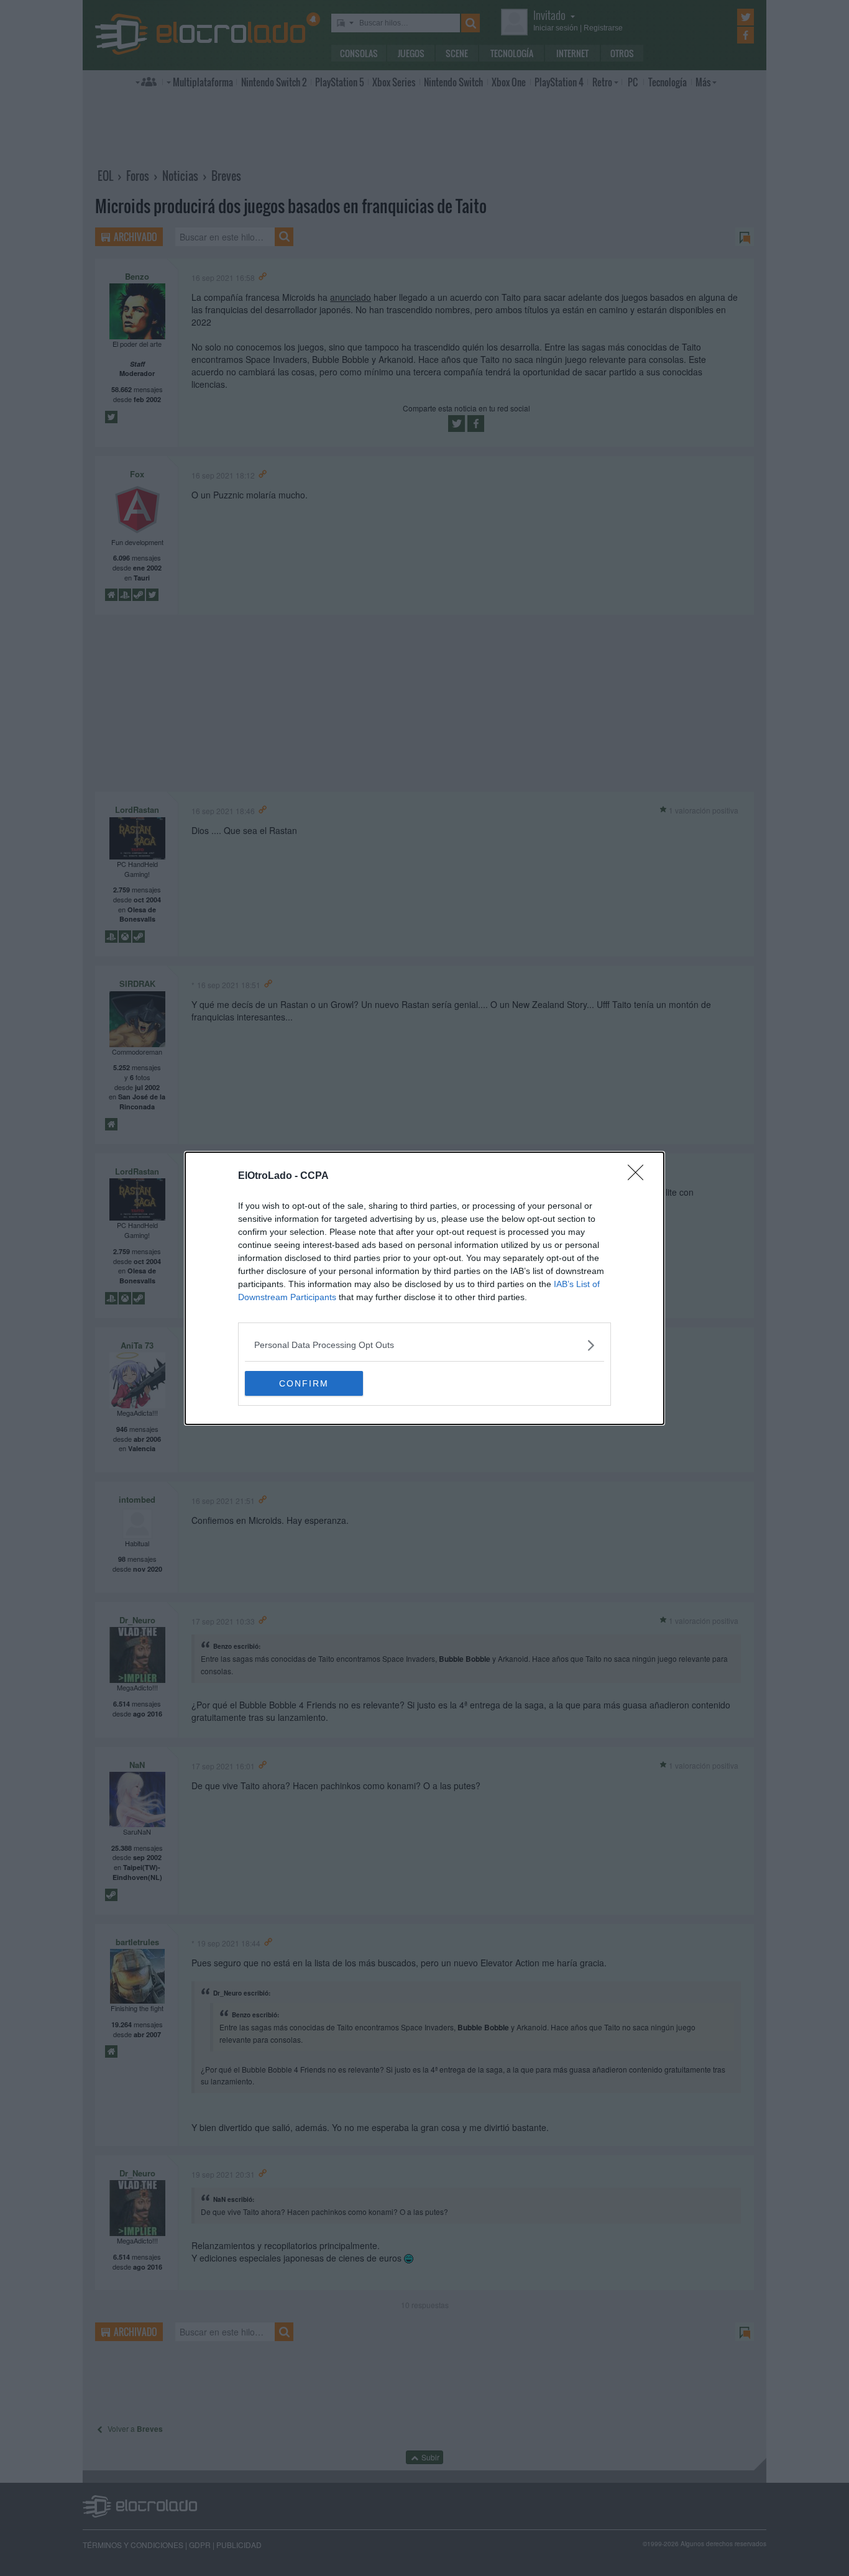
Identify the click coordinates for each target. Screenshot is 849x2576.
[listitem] (424, 1345)
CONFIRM (304, 1383)
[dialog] (424, 1288)
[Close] (640, 1176)
